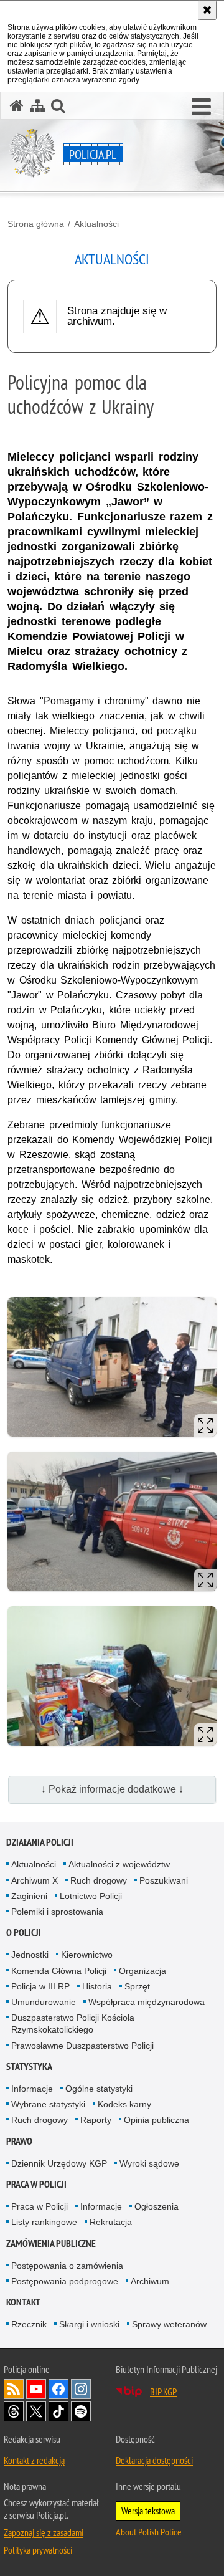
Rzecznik (29, 2324)
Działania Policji (40, 1842)
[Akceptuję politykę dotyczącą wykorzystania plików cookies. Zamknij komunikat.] (207, 10)
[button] (201, 107)
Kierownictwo (87, 1955)
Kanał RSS (14, 2389)
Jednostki (30, 1955)
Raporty (96, 2120)
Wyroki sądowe (149, 2163)
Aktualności (96, 224)
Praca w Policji (36, 2184)
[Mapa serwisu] (37, 106)
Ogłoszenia (156, 2206)
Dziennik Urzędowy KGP (59, 2163)
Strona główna (36, 224)
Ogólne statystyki (99, 2089)
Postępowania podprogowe (65, 2281)
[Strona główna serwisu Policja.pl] (17, 106)
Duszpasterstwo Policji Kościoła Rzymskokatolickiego (73, 2023)
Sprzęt (137, 1986)
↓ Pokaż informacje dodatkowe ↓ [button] (112, 1789)
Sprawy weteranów (169, 2324)
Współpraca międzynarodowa (147, 2002)
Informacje (32, 2089)
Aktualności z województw (119, 1864)
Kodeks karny (124, 2104)
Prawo (19, 2141)
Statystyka (29, 2066)
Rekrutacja (111, 2222)
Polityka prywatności (38, 2550)
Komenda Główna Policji (59, 1971)
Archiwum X (35, 1880)
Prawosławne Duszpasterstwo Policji (82, 2046)
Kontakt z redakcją (34, 2460)
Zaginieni (29, 1896)
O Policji (24, 1932)
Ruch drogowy (99, 1880)
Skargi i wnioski (89, 2324)
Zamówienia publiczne (51, 2243)
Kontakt (23, 2302)
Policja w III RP (40, 1986)
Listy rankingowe (44, 2222)
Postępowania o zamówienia (67, 2266)
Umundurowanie (44, 2002)
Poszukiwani (164, 1880)
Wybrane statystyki (48, 2104)
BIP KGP (163, 2392)
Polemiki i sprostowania (57, 1912)
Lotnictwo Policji (91, 1896)
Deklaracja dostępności (154, 2460)
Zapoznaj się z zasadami (44, 2532)
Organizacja (142, 1971)
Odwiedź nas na (36, 2389)
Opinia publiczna (156, 2120)
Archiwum (150, 2281)
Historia (97, 1986)
